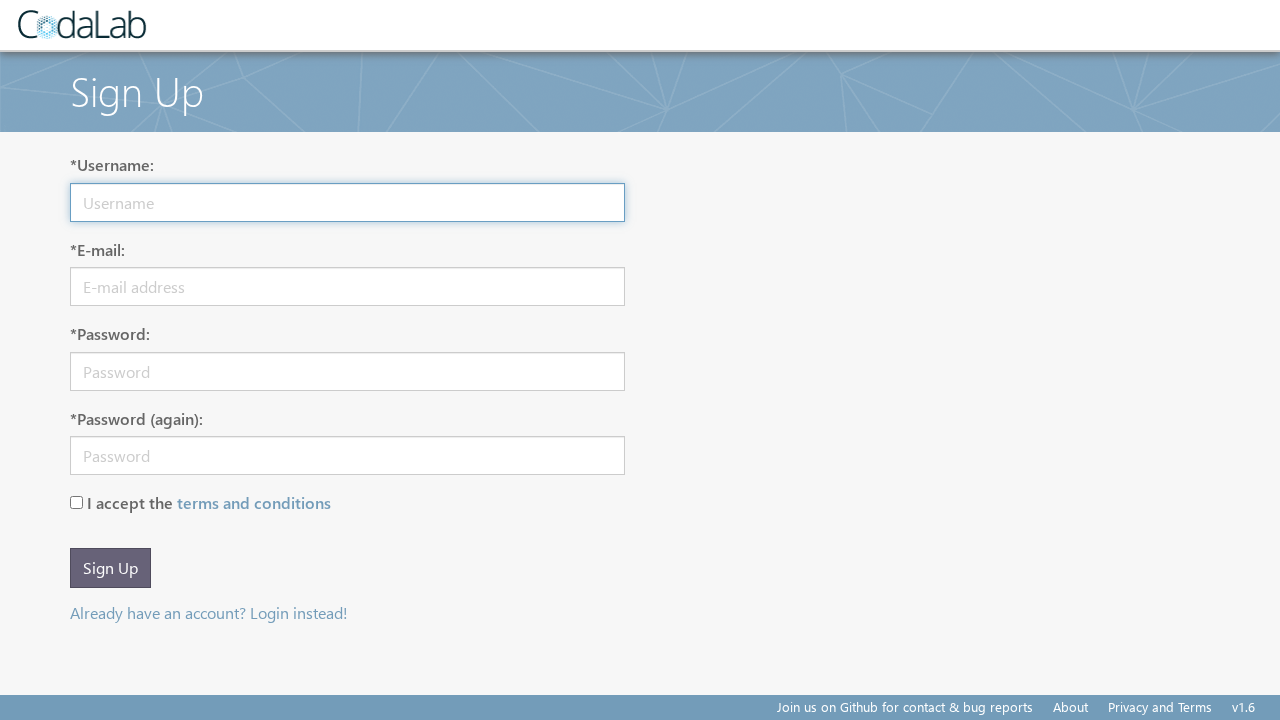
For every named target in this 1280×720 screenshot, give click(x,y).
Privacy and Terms (1160, 706)
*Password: (110, 333)
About (1070, 706)
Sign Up (110, 567)
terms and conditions (254, 502)
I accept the (209, 502)
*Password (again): (136, 418)
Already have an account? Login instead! (209, 612)
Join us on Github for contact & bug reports (905, 706)
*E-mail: (97, 249)
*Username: (112, 164)
